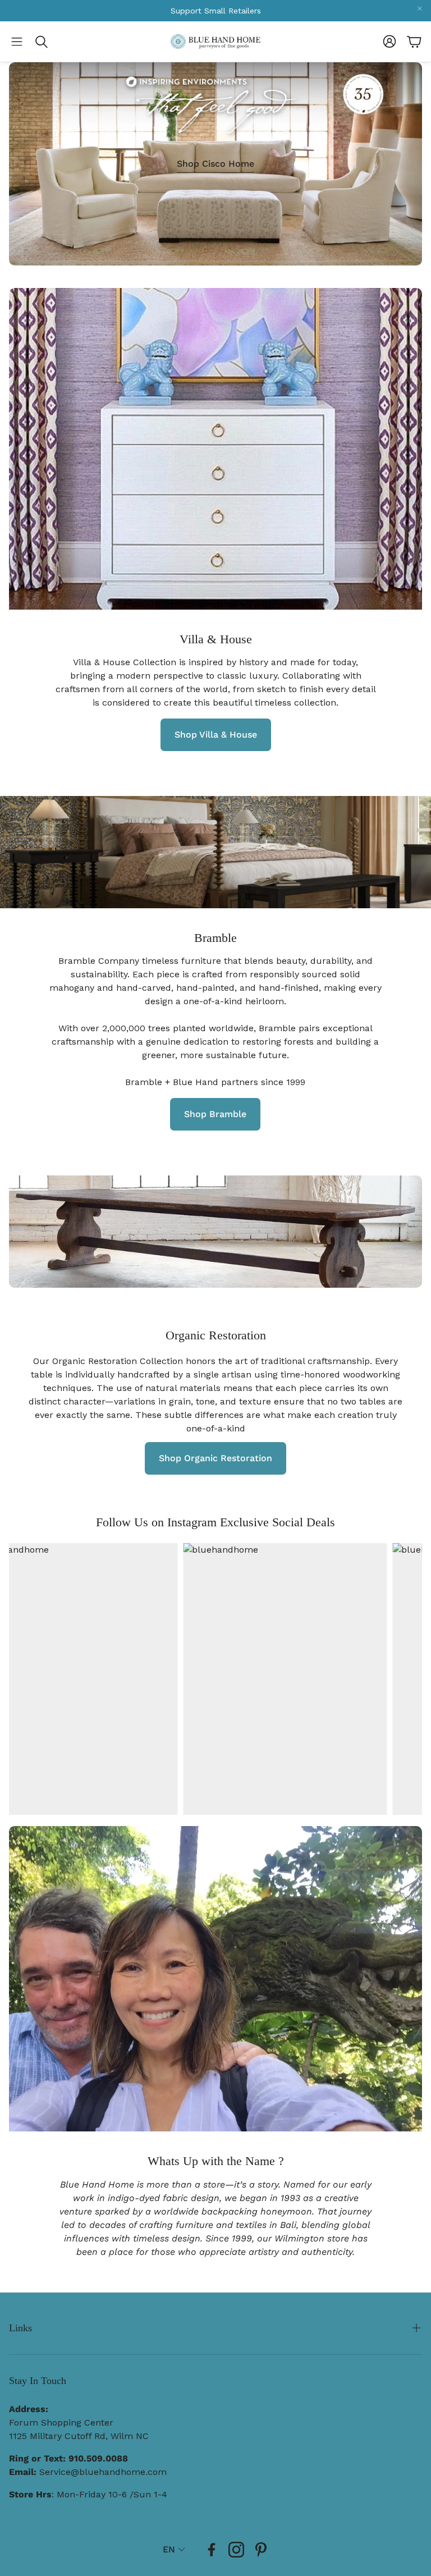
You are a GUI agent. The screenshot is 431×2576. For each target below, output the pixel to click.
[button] (17, 42)
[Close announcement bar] (420, 8)
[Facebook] (212, 2550)
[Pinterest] (261, 2550)
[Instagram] (236, 2550)
